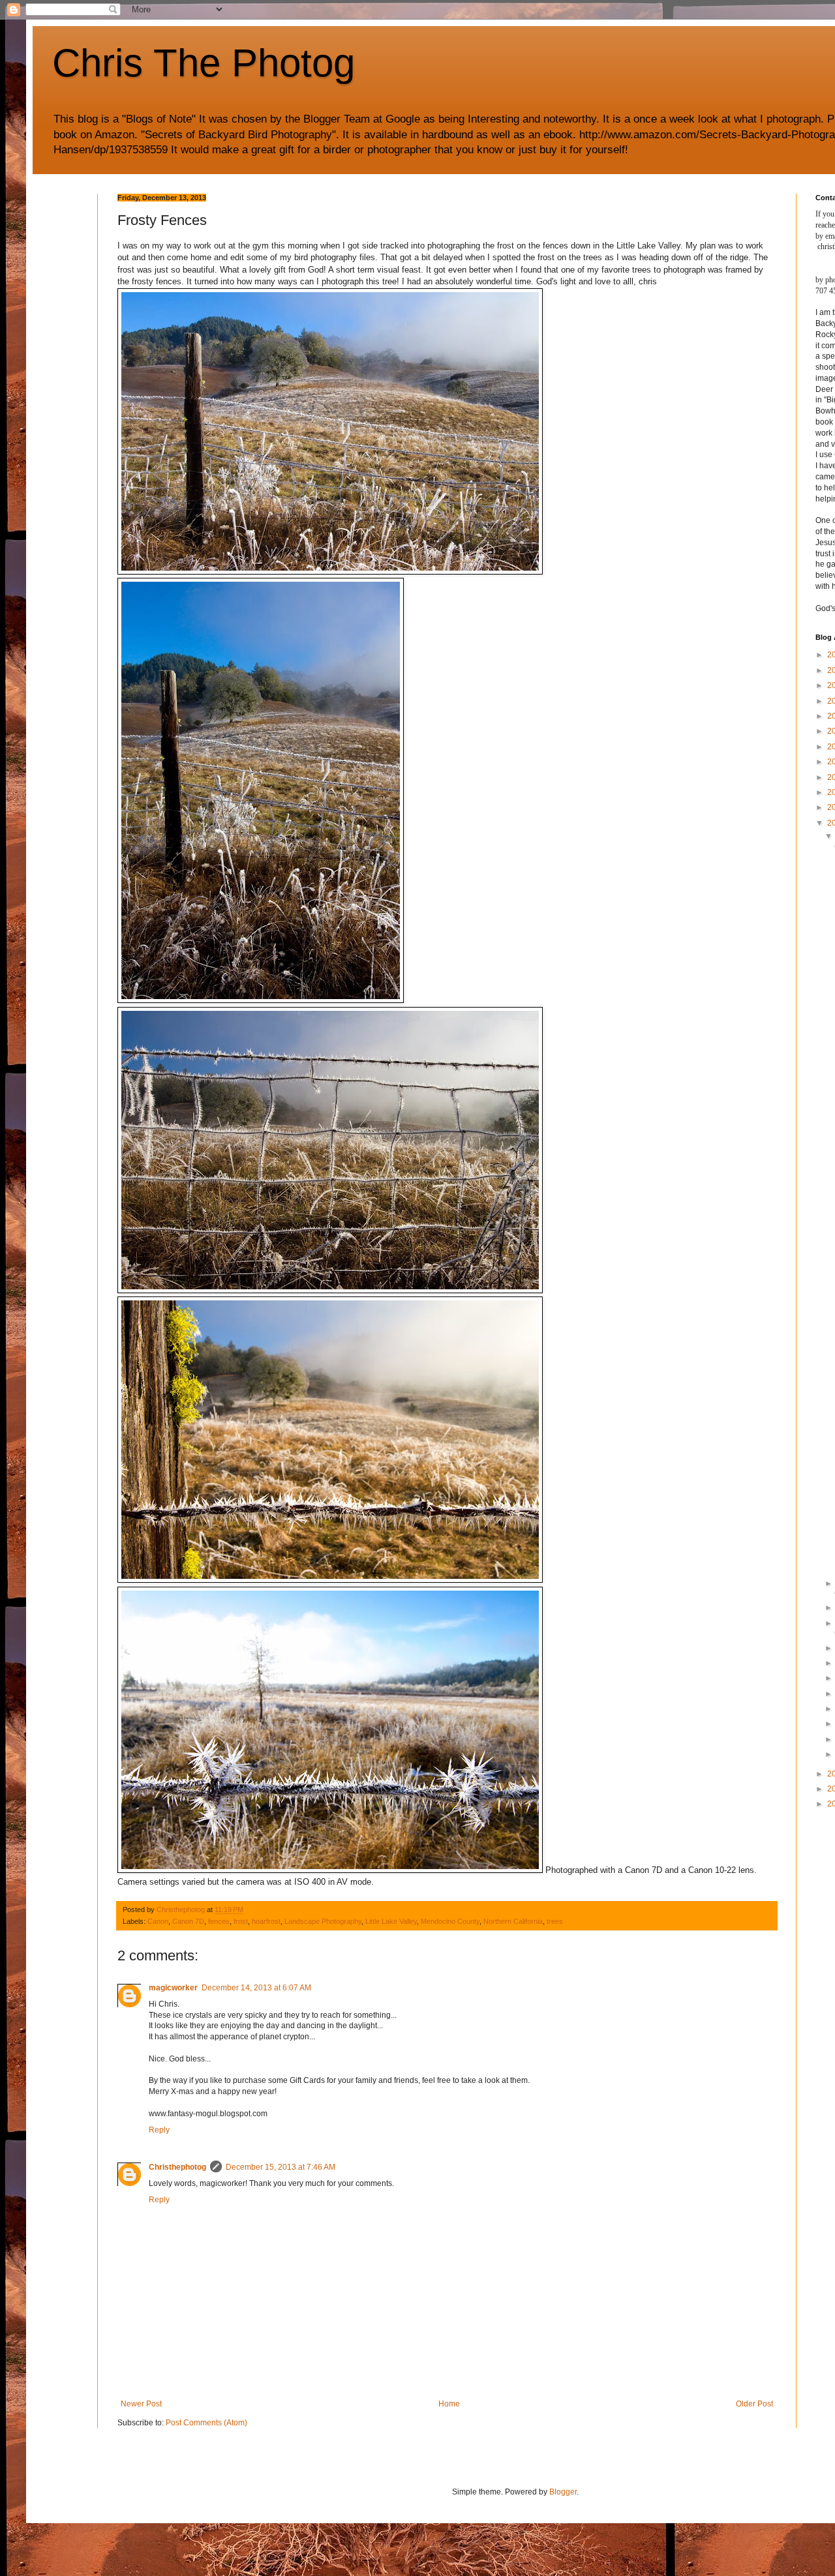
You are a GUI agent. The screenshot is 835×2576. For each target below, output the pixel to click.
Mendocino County (450, 1921)
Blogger (563, 2492)
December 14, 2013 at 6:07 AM (256, 1988)
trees (555, 1921)
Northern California (513, 1921)
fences (219, 1921)
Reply (159, 2130)
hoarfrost (266, 1921)
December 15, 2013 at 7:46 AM (281, 2167)
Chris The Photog (204, 63)
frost (241, 1921)
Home (449, 2404)
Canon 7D (188, 1921)
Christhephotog (177, 2167)
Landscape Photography (323, 1921)
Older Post (754, 2404)
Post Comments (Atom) (206, 2423)
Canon (158, 1921)
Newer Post (141, 2404)
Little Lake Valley (391, 1921)
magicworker (173, 1988)
